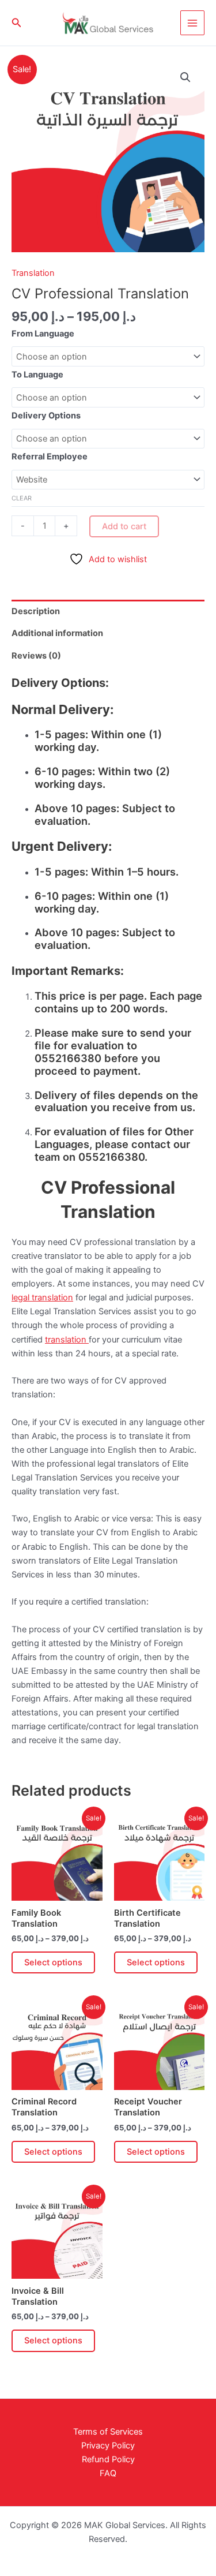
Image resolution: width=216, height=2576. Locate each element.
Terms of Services (108, 2432)
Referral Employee (50, 457)
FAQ (108, 2473)
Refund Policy (108, 2459)
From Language (43, 334)
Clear (22, 498)
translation (67, 1340)
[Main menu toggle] (192, 23)
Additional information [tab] (57, 633)
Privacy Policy (108, 2446)
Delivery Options (46, 416)
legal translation (42, 1298)
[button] (17, 23)
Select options (53, 1962)
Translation (33, 273)
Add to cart (124, 526)
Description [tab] (36, 611)
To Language (37, 375)
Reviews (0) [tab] (36, 656)
